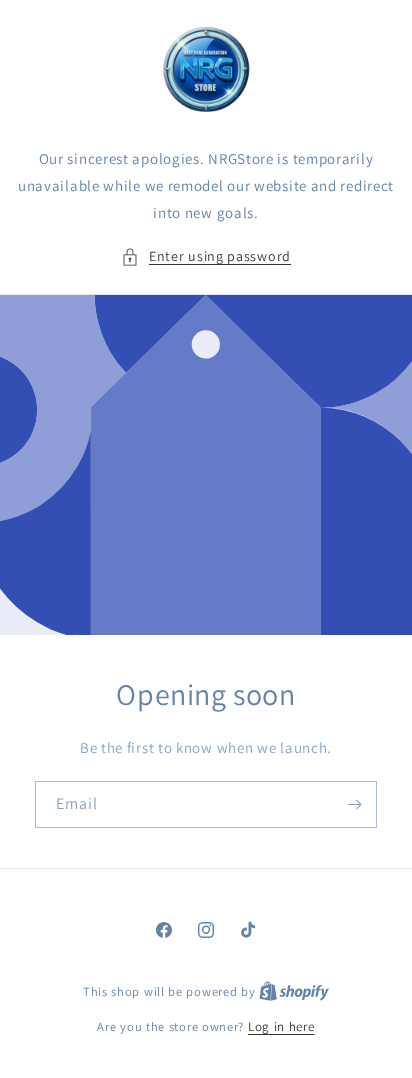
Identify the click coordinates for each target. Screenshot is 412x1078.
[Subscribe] (354, 804)
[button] (206, 256)
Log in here (281, 1026)
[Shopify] (294, 991)
